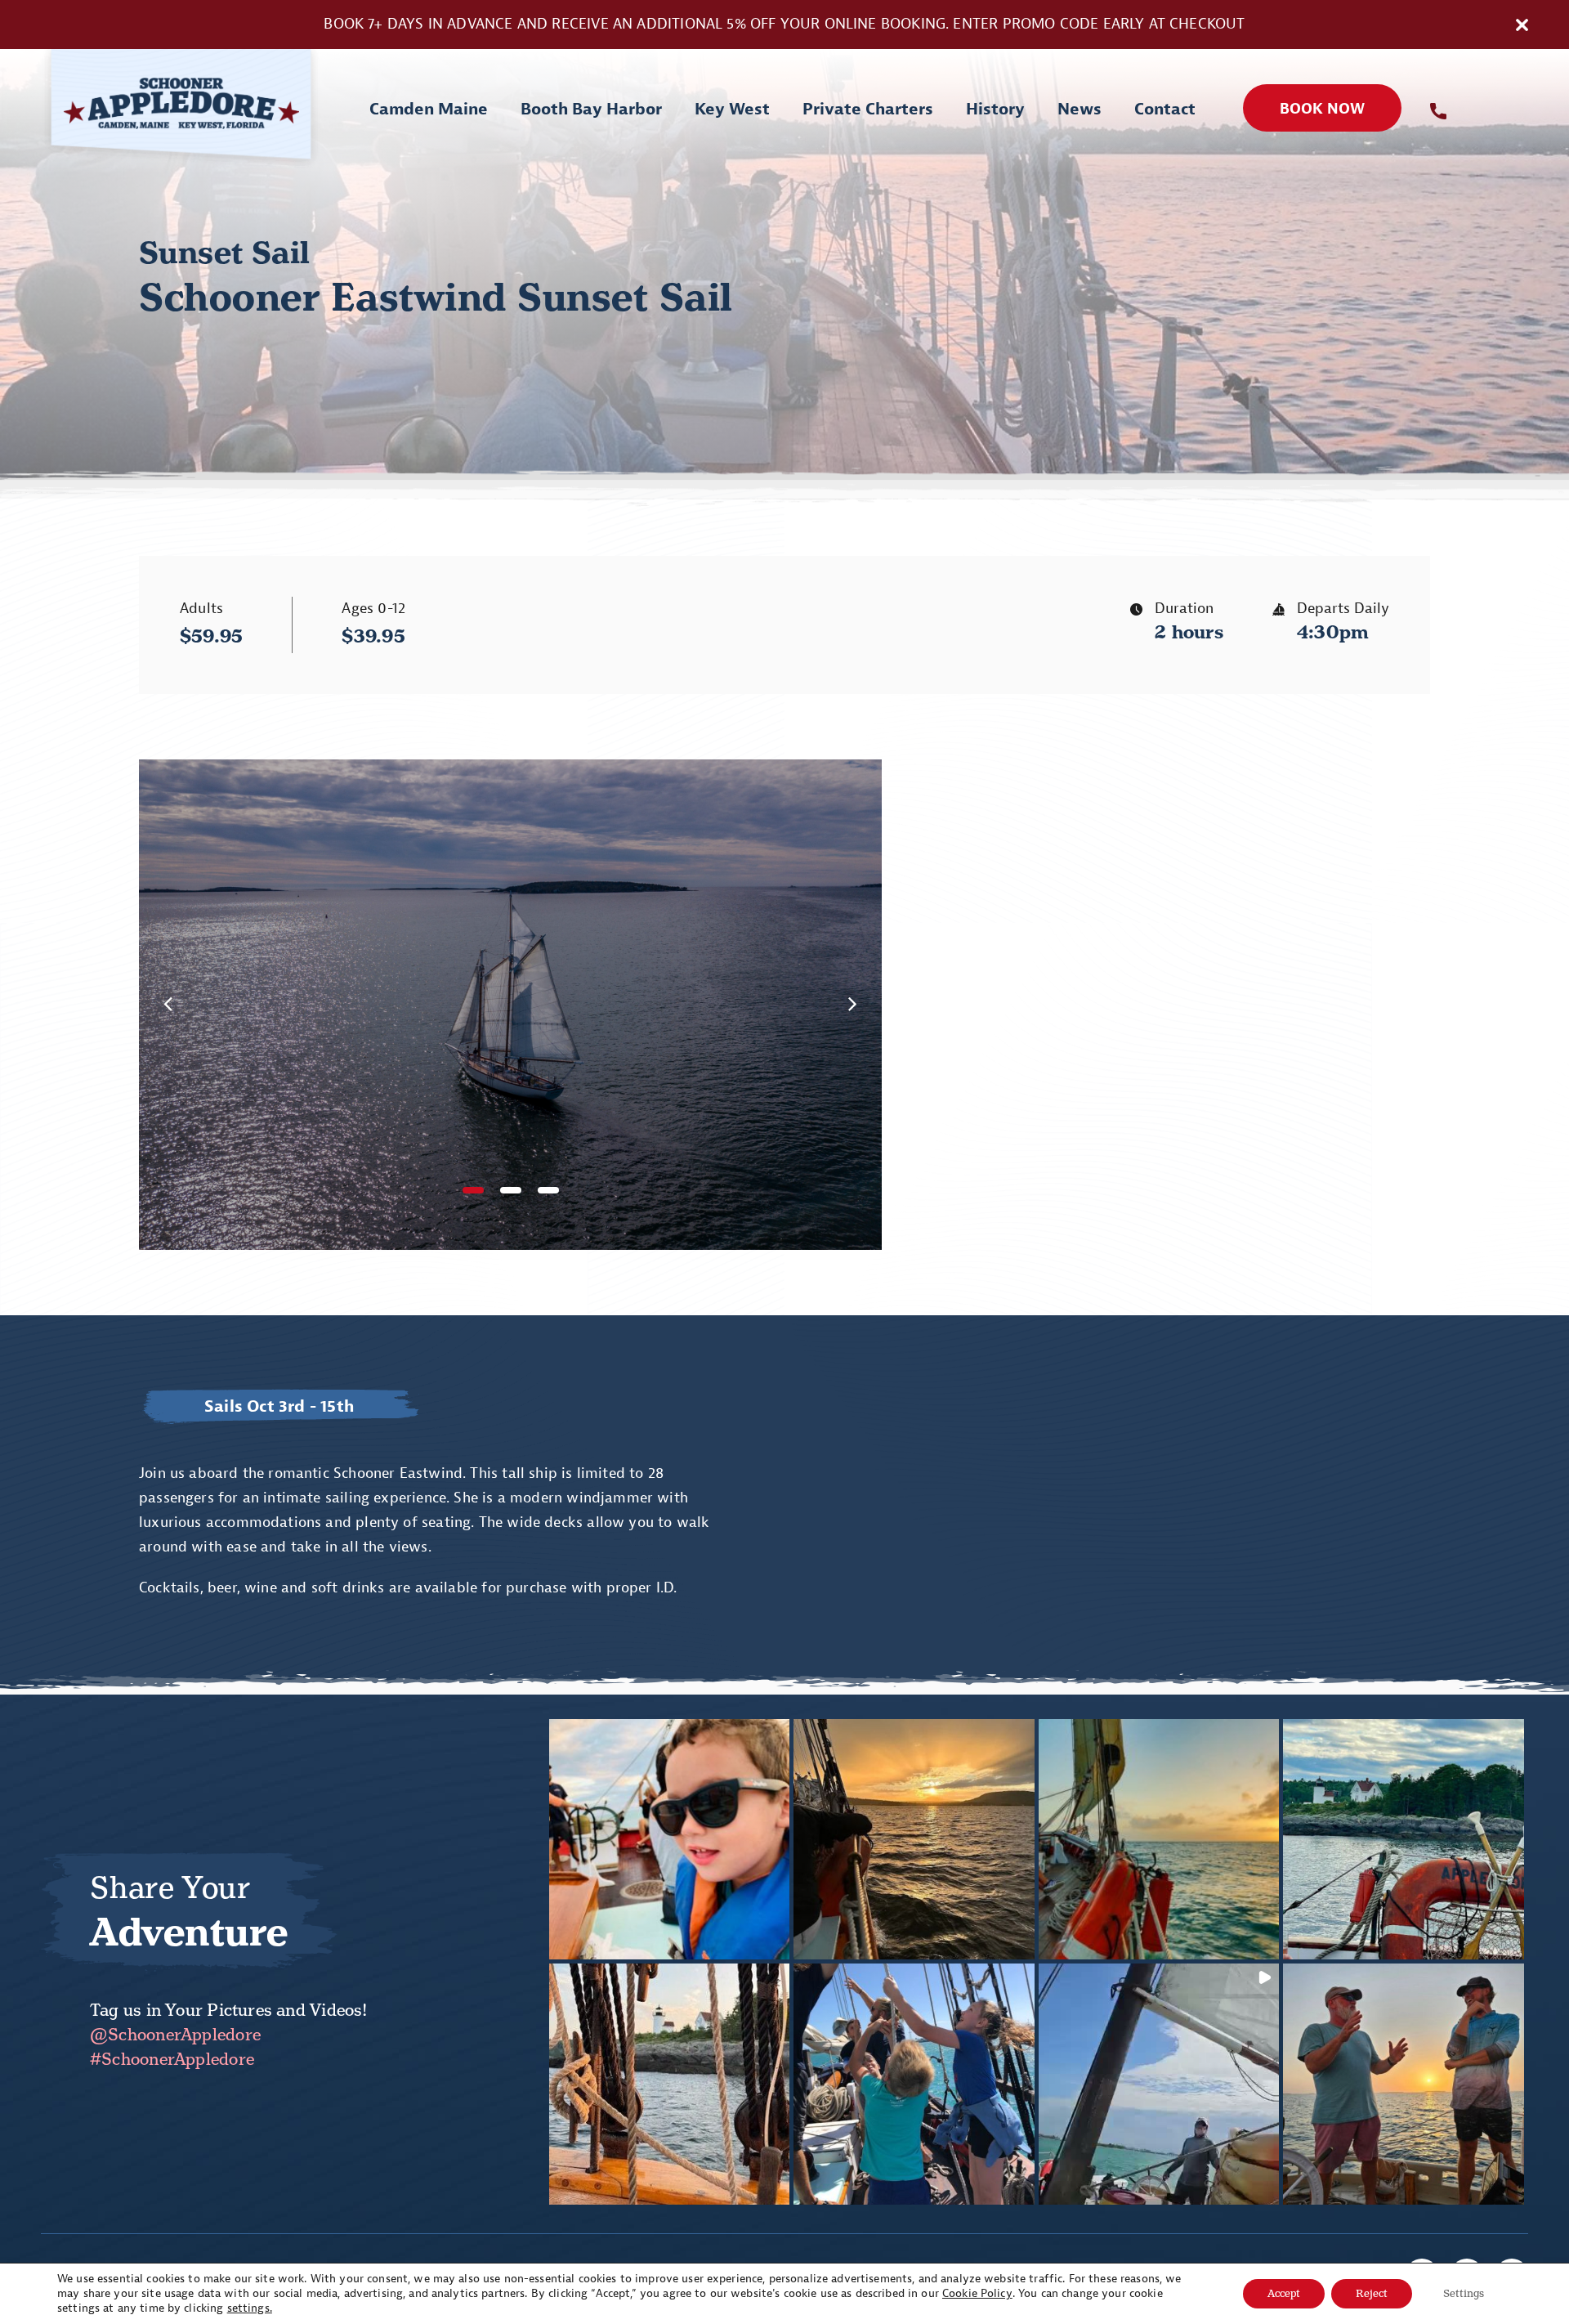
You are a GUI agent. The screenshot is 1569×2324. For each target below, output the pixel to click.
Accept (1284, 2293)
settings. (250, 2308)
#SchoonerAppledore (172, 2059)
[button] (473, 1190)
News (1080, 109)
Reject (1372, 2293)
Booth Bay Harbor (591, 109)
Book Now (1322, 109)
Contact (1165, 109)
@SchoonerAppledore (175, 2035)
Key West (732, 109)
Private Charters (868, 109)
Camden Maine (429, 109)
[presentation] (168, 1004)
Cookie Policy (977, 2293)
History (995, 109)
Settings (1464, 2293)
